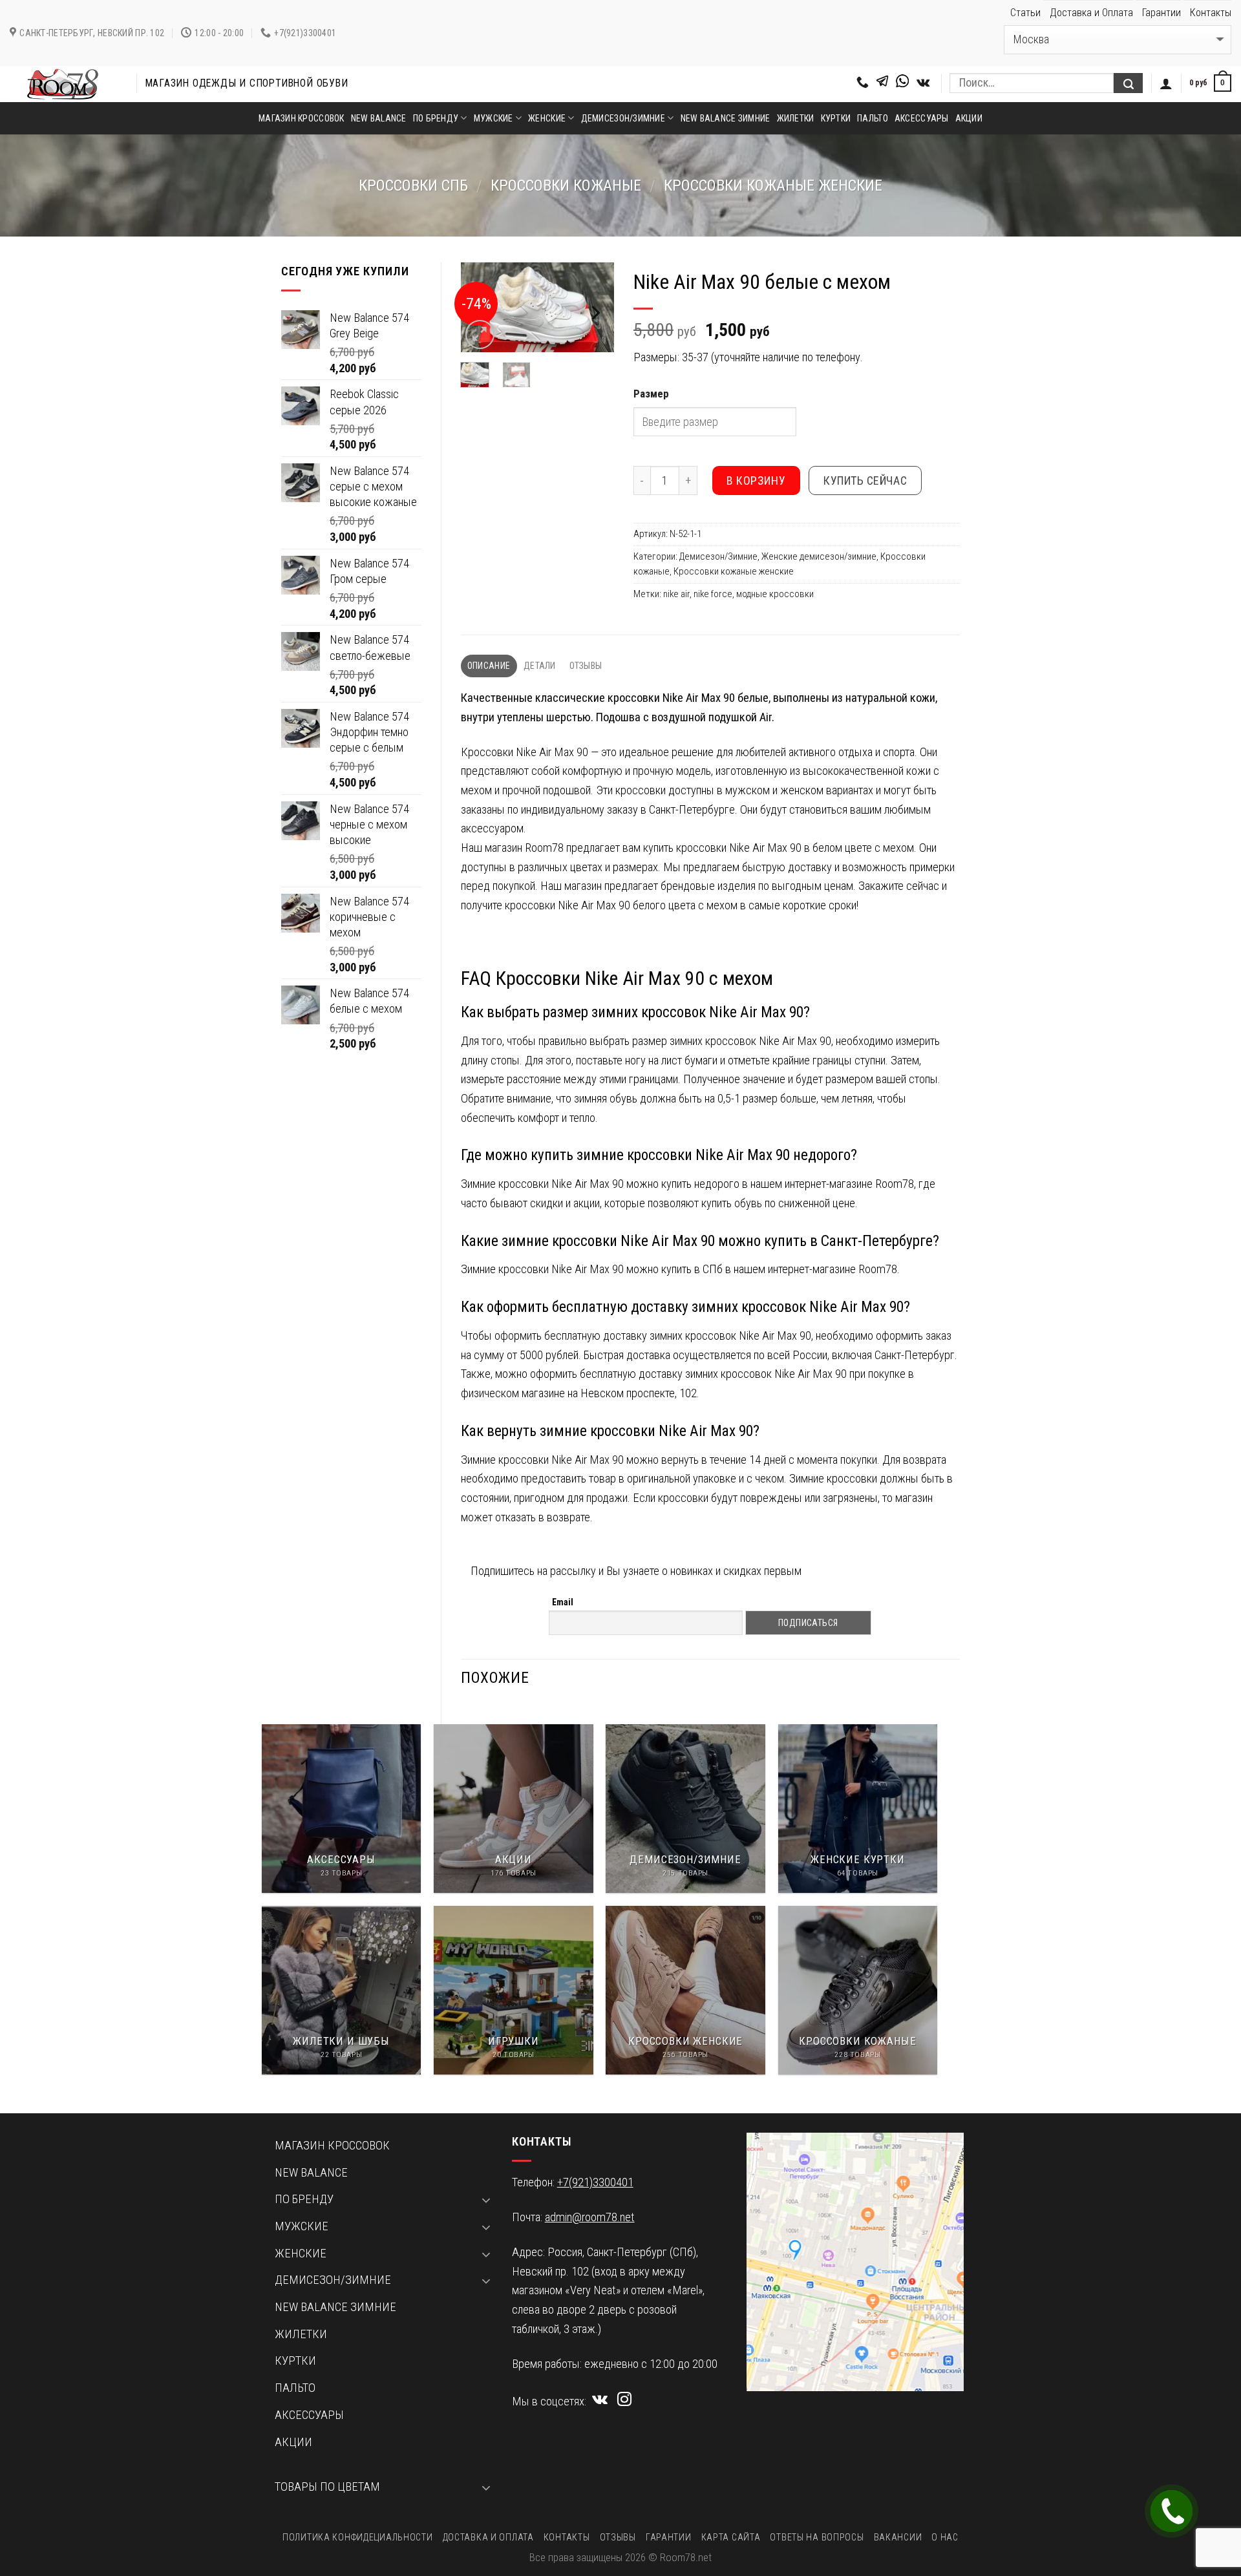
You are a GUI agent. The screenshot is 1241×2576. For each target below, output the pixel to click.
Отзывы (586, 666)
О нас (945, 2537)
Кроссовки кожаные (566, 185)
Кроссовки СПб (413, 185)
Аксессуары (922, 118)
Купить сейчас (865, 480)
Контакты (1211, 13)
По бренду (436, 118)
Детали (540, 666)
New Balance (379, 118)
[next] (595, 313)
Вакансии (898, 2537)
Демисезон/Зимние (718, 556)
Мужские (493, 118)
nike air (676, 594)
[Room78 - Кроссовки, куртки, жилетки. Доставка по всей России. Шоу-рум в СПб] (63, 84)
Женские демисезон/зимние (819, 556)
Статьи (1025, 13)
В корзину (756, 480)
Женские (547, 118)
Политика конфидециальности (357, 2537)
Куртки (836, 118)
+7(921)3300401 (595, 2182)
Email (563, 1602)
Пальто (873, 118)
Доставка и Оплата (1091, 13)
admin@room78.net (590, 2217)
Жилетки (796, 118)
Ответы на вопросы (817, 2537)
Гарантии (1161, 13)
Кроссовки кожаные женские (773, 185)
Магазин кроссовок (302, 118)
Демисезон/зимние (623, 118)
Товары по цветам (327, 2487)
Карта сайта (731, 2537)
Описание (489, 666)
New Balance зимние (726, 118)
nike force (713, 594)
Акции (969, 118)
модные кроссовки (775, 594)
